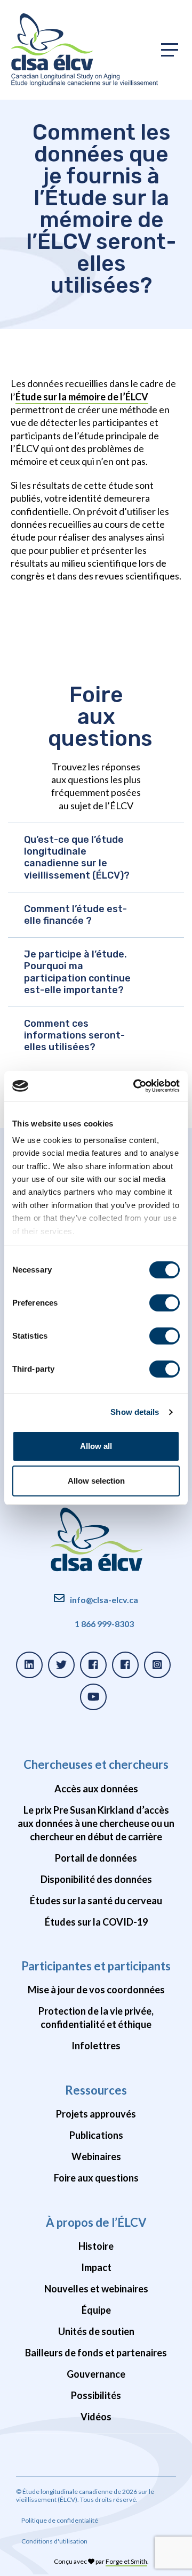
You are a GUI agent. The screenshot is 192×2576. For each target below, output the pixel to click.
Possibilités (96, 2395)
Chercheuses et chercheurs (96, 1764)
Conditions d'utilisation (54, 2541)
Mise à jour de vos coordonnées (96, 1990)
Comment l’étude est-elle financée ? (75, 915)
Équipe (96, 2310)
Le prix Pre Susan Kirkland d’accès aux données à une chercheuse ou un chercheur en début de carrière (96, 1823)
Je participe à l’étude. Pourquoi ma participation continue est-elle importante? (77, 972)
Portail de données (96, 1858)
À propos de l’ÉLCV (96, 2222)
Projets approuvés (96, 2114)
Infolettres (96, 2046)
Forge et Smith (126, 2561)
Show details (135, 1412)
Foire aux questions (96, 2178)
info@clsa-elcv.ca (104, 1600)
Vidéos (96, 2417)
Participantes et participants (96, 1966)
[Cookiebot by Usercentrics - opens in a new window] (135, 1086)
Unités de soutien (96, 2331)
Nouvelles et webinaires (96, 2289)
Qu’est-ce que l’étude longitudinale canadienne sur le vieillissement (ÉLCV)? (77, 858)
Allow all (96, 1446)
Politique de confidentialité (60, 2520)
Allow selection (96, 1481)
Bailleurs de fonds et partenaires (96, 2353)
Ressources (96, 2090)
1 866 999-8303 (104, 1624)
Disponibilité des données (96, 1879)
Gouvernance (96, 2374)
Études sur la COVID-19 (96, 1922)
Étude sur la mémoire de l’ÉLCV (82, 397)
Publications (96, 2135)
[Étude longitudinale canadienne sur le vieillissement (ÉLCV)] (84, 50)
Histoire (96, 2246)
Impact (96, 2267)
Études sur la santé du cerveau (96, 1901)
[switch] (165, 1303)
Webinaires (96, 2156)
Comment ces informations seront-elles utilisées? (74, 1035)
